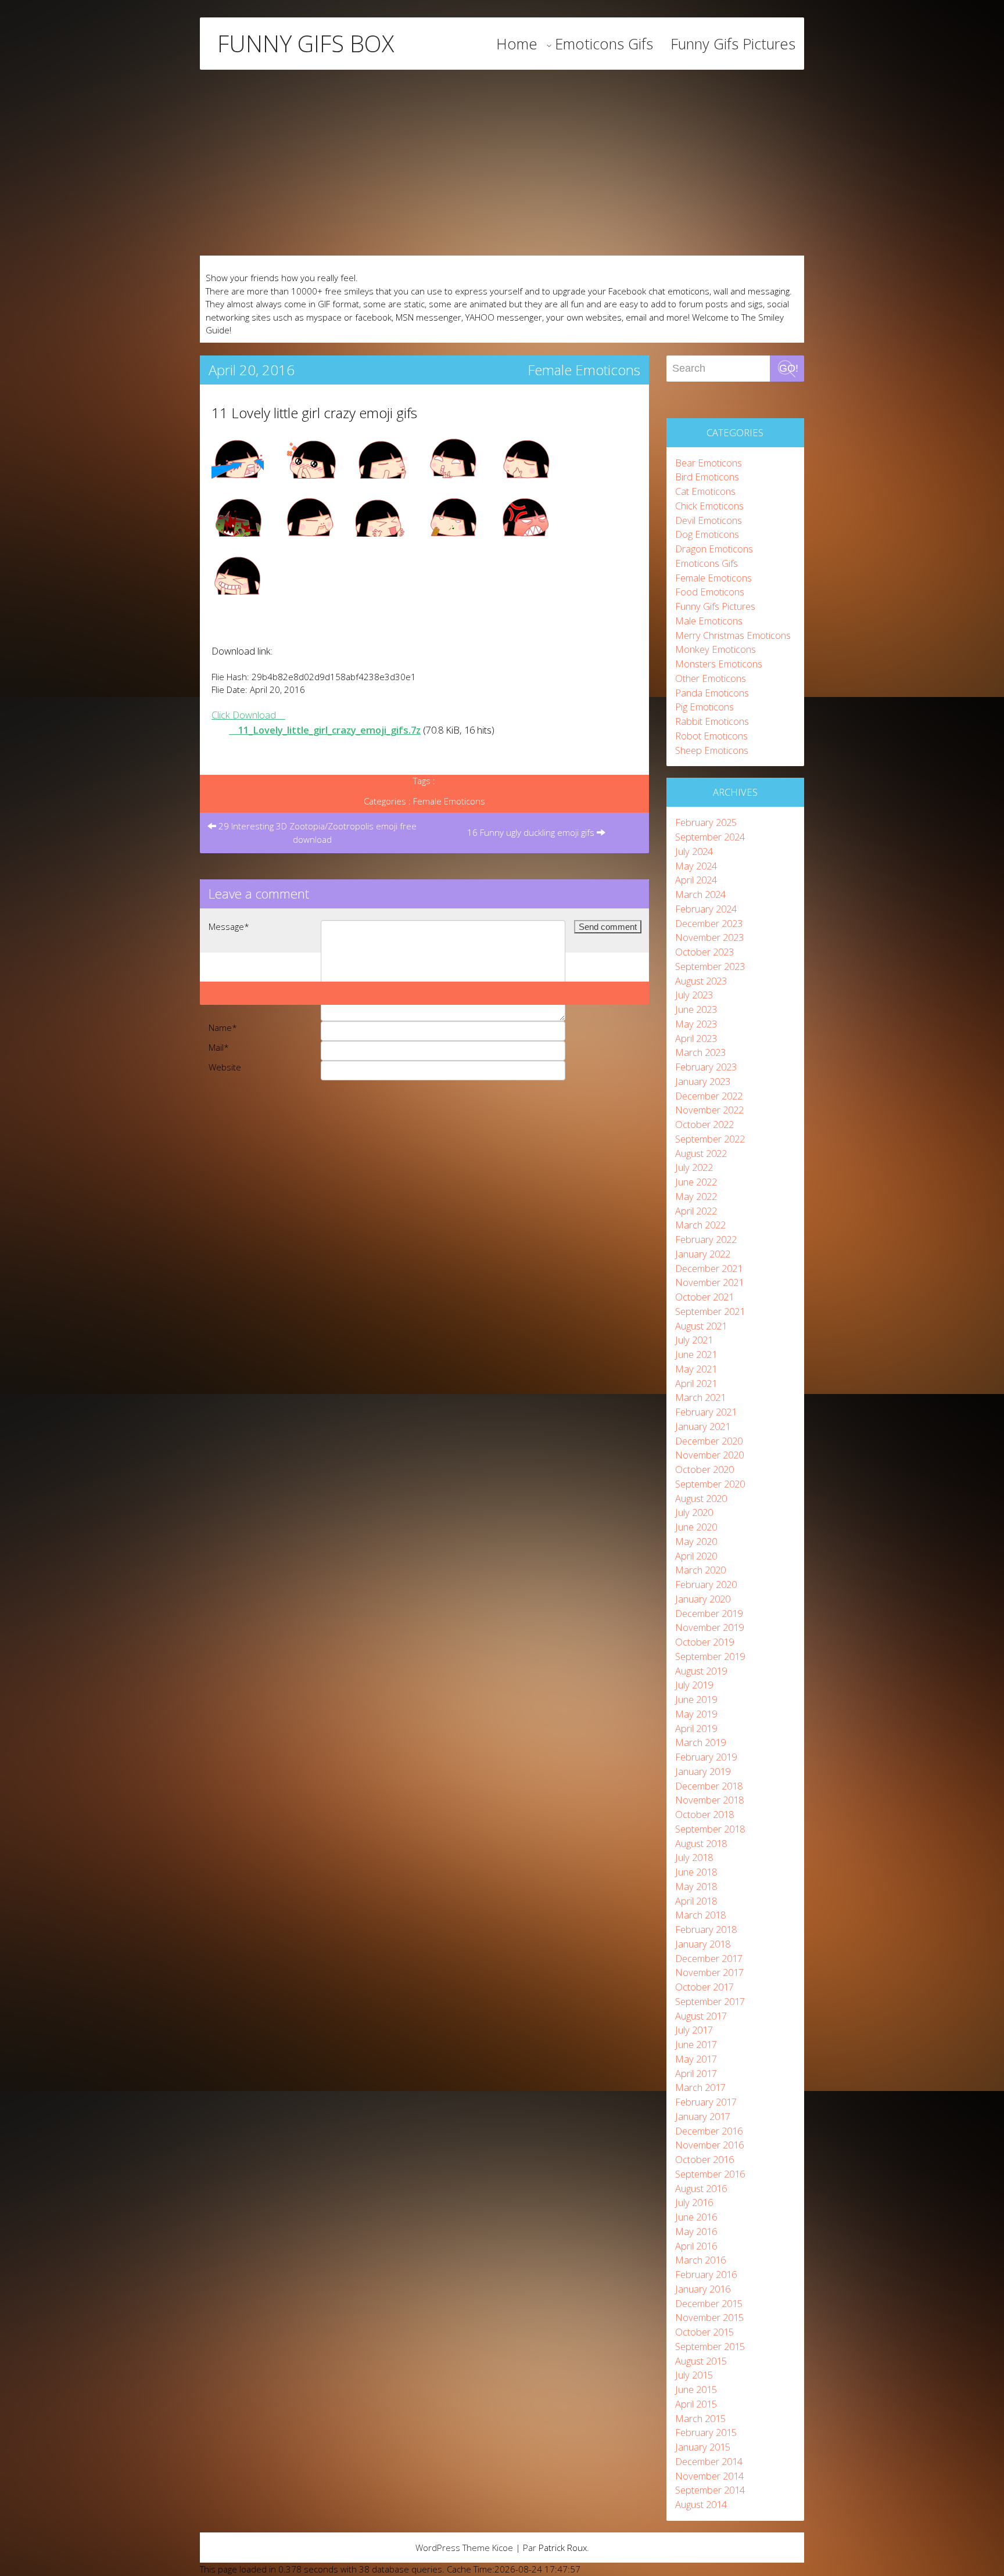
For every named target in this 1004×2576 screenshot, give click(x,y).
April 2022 (696, 1211)
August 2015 (701, 2361)
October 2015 (704, 2332)
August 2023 (701, 981)
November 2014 (709, 2476)
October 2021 (704, 1297)
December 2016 (709, 2131)
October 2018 (704, 1814)
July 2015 (694, 2375)
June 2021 (696, 1354)
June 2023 (696, 1009)
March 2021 (700, 1397)
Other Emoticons (711, 678)
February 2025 (706, 822)
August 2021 (701, 1326)
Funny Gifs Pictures (733, 44)
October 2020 (704, 1469)
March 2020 (700, 1570)
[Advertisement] (502, 163)
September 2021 (710, 1311)
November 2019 (709, 1627)
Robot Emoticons (711, 736)
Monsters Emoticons (719, 664)
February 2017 (706, 2102)
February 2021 (706, 1412)
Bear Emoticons (709, 463)
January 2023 (703, 1081)
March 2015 (700, 2418)
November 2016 (709, 2145)
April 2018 (696, 1901)
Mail (219, 1047)
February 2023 (706, 1067)
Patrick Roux (563, 2548)
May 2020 (696, 1541)
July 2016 (694, 2202)
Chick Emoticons (709, 506)
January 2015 (703, 2447)
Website (225, 1067)
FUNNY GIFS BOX (306, 44)
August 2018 (701, 1843)
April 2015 (696, 2404)
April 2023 (696, 1038)
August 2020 (701, 1498)
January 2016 (703, 2289)
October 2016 (704, 2159)
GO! (789, 368)
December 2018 (709, 1786)
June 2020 (696, 1527)
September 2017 (710, 2001)
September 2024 (710, 837)
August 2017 (701, 2016)
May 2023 (696, 1024)
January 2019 (703, 1771)
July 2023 (694, 995)
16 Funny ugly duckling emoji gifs (532, 832)
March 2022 (700, 1225)
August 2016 (701, 2188)
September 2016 (710, 2174)
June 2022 (696, 1182)
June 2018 (696, 1872)
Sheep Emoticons (712, 750)
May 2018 (696, 1886)
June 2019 (696, 1699)
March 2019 (700, 1742)
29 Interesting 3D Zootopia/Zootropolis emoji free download (316, 833)
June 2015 (696, 2389)
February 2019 (706, 1757)
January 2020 (703, 1599)
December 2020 (709, 1441)
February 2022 (706, 1239)
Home (517, 44)
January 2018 (703, 1944)
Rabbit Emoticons (712, 721)
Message (229, 926)
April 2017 (696, 2073)
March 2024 (700, 894)
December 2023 (709, 923)
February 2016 (706, 2274)
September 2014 (710, 2490)
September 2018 (710, 1829)
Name (223, 1027)
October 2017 (704, 1987)
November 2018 (709, 1800)
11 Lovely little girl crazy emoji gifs (314, 413)
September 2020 (710, 1484)
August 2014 (701, 2504)
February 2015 (706, 2432)
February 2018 (706, 1929)
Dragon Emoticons (714, 549)
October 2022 (704, 1124)
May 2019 (696, 1714)
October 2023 (704, 952)
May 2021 (696, 1369)
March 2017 (700, 2087)
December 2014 (709, 2461)
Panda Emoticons (712, 693)
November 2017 (709, 1972)
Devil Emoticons (709, 520)
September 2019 (710, 1656)
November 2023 (709, 937)
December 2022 (709, 1096)
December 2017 (709, 1958)
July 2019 (694, 1685)
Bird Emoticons (707, 477)
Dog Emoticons (707, 534)
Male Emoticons (709, 621)
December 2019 (709, 1613)
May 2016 (696, 2231)
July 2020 (694, 1512)
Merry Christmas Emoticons (733, 635)
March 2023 (700, 1052)
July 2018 (694, 1857)
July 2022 (694, 1167)
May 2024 (696, 866)
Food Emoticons (710, 592)
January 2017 (703, 2116)
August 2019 (701, 1671)
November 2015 (709, 2317)
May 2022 (696, 1196)
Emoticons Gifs (604, 44)
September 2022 (710, 1139)
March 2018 (700, 1915)
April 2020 (696, 1556)
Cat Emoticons (705, 491)
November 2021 (709, 1282)
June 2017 (696, 2044)
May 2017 (696, 2059)
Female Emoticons (584, 370)
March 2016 (700, 2260)
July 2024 (694, 851)
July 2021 (694, 1340)
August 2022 (701, 1153)
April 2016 (696, 2246)
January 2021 (703, 1426)
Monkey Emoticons (716, 649)
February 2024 (706, 909)
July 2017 (694, 2030)
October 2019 (704, 1642)
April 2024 (696, 880)
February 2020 (706, 1584)
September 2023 (710, 966)
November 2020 (709, 1455)
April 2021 (696, 1383)
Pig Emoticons (704, 707)
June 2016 (696, 2217)
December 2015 (709, 2303)
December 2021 (709, 1268)
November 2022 (709, 1110)
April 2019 (696, 1728)
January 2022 (703, 1254)
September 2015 (710, 2346)
